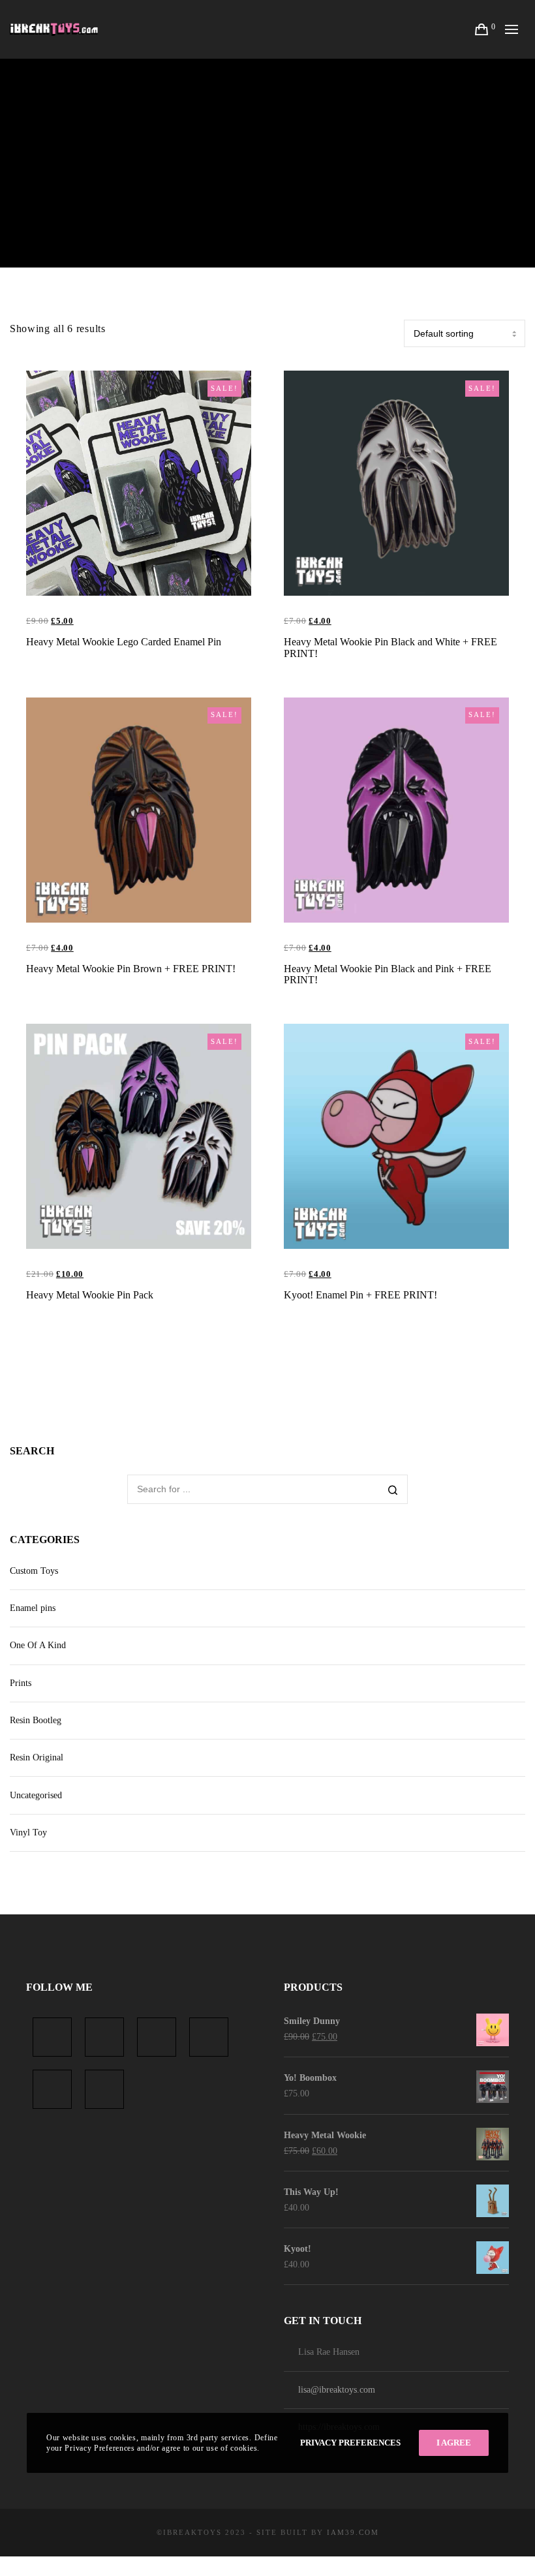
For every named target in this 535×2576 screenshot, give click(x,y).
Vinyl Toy (28, 1832)
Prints (21, 1683)
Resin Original (37, 1757)
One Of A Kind (38, 1645)
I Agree (454, 2443)
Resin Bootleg (36, 1720)
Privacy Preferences (350, 2443)
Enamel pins (33, 1608)
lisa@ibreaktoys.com (337, 2390)
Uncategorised (36, 1795)
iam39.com (353, 2532)
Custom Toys (34, 1571)
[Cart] (482, 29)
